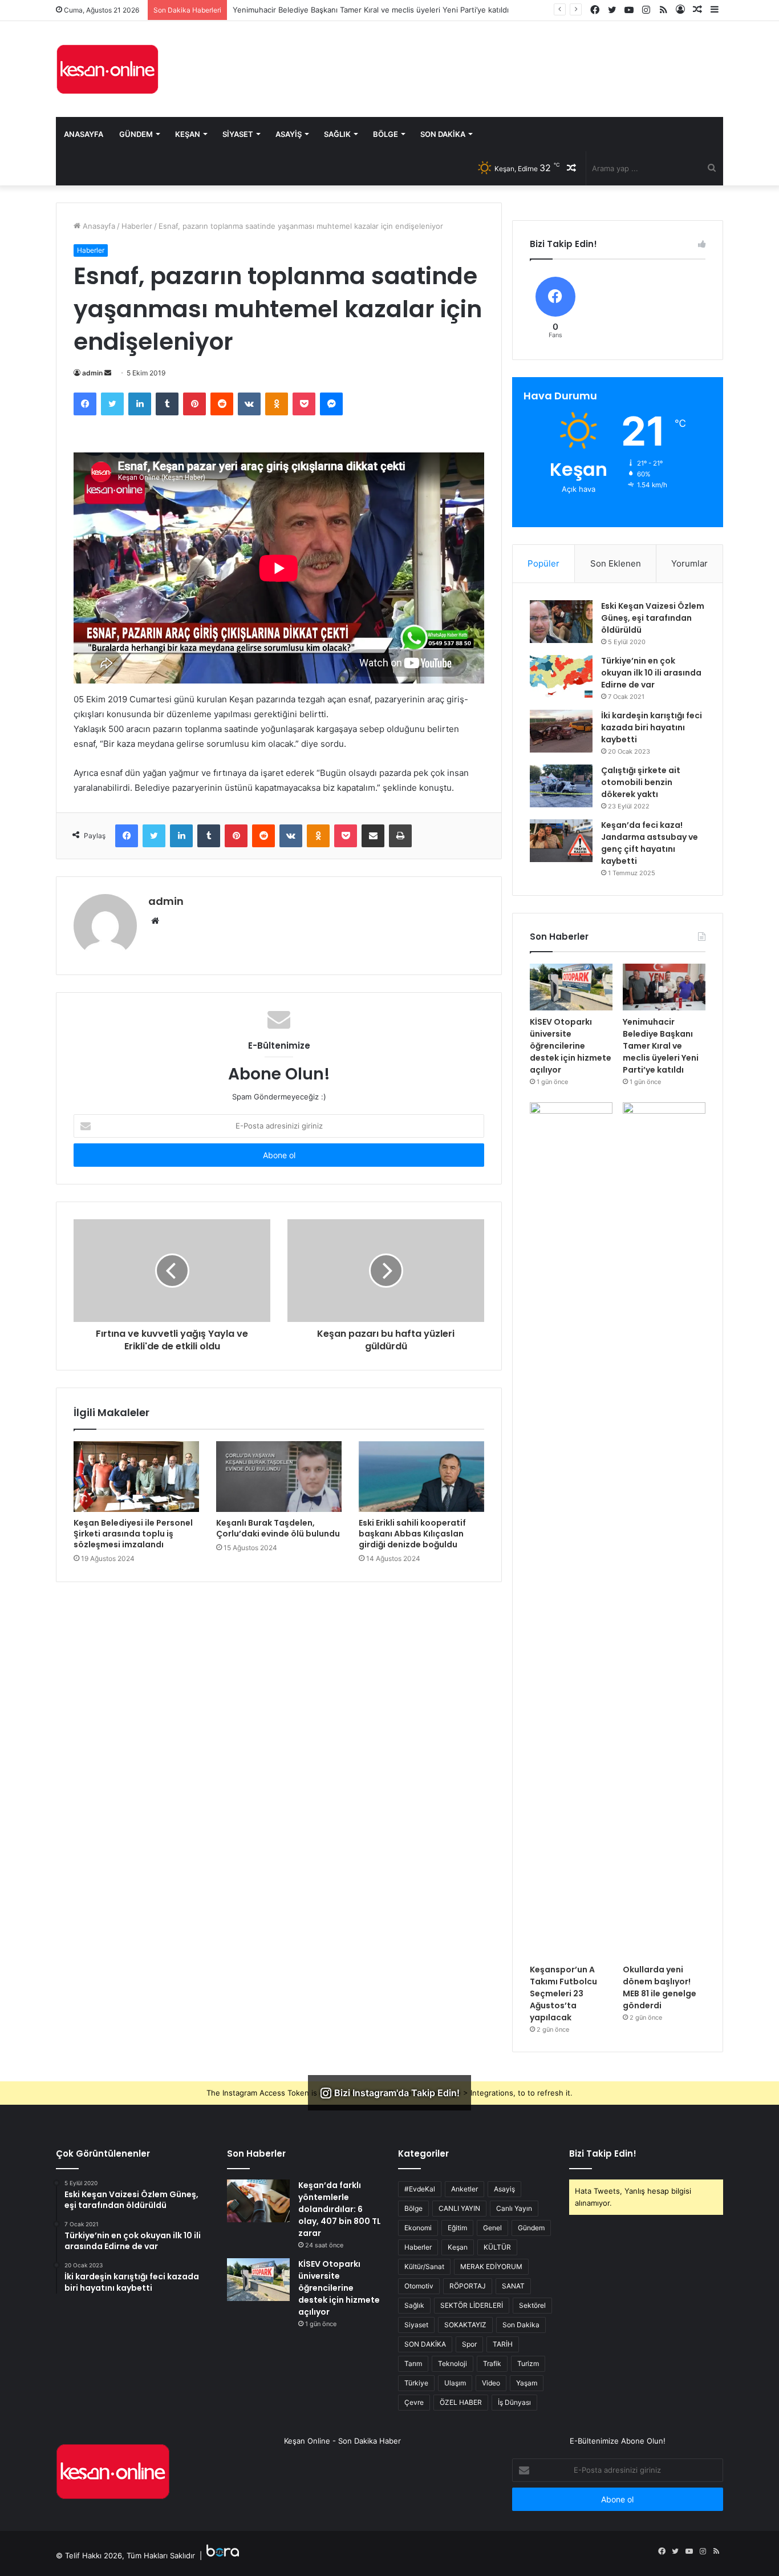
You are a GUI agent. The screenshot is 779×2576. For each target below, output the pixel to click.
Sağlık (337, 134)
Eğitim (457, 2228)
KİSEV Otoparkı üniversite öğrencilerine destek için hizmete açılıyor (571, 1046)
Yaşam (527, 2383)
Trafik (492, 2363)
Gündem (136, 134)
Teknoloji (453, 2363)
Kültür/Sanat (424, 2266)
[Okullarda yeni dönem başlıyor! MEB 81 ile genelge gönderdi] (664, 1530)
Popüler (543, 563)
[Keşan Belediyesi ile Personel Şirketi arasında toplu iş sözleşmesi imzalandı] (136, 1477)
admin (92, 373)
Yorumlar (689, 563)
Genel (492, 2228)
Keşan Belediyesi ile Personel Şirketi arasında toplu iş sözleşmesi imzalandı (133, 1534)
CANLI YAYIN (459, 2208)
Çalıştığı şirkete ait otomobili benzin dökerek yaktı (641, 782)
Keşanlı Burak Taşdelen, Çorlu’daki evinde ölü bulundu (278, 1528)
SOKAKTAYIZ (465, 2325)
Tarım (413, 2363)
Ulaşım (455, 2383)
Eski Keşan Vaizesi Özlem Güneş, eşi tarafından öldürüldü (653, 618)
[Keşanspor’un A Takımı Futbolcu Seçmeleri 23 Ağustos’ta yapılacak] (571, 1530)
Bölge (386, 134)
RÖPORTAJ (468, 2286)
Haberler (137, 226)
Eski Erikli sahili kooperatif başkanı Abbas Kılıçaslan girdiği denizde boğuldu (412, 1534)
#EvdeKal (420, 2189)
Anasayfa (84, 134)
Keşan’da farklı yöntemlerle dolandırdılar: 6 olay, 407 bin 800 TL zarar (340, 2209)
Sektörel (532, 2305)
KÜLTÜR (497, 2247)
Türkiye (416, 2383)
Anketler (464, 2189)
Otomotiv (419, 2286)
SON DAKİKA (425, 2344)
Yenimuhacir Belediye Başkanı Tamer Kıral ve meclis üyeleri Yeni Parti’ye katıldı (661, 1046)
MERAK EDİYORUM (491, 2266)
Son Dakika (443, 134)
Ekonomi (418, 2228)
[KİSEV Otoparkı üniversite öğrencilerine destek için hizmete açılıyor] (571, 987)
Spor (469, 2344)
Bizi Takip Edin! (603, 2154)
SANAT (513, 2286)
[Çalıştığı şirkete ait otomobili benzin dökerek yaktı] (561, 786)
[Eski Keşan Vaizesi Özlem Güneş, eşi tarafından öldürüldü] (561, 622)
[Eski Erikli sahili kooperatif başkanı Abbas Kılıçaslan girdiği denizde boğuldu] (421, 1477)
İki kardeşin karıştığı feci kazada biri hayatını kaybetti (652, 727)
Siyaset (238, 134)
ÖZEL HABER (461, 2402)
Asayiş (289, 134)
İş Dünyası (514, 2402)
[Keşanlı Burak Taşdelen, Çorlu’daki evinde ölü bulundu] (279, 1477)
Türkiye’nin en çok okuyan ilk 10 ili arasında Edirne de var (651, 673)
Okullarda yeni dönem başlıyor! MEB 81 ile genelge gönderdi (660, 1987)
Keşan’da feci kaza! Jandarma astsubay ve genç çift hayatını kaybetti (650, 843)
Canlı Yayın (514, 2208)
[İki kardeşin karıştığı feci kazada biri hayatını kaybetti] (561, 731)
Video (491, 2383)
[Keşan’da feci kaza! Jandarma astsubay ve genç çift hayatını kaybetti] (561, 841)
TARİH (503, 2344)
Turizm (528, 2363)
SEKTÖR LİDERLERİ (472, 2305)
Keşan (188, 134)
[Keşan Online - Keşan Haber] (107, 69)
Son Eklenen (616, 563)
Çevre (414, 2402)
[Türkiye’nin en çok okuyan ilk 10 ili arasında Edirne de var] (561, 676)
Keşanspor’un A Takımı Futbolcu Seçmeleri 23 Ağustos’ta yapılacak (563, 1993)
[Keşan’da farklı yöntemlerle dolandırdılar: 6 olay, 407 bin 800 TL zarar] (258, 2201)
